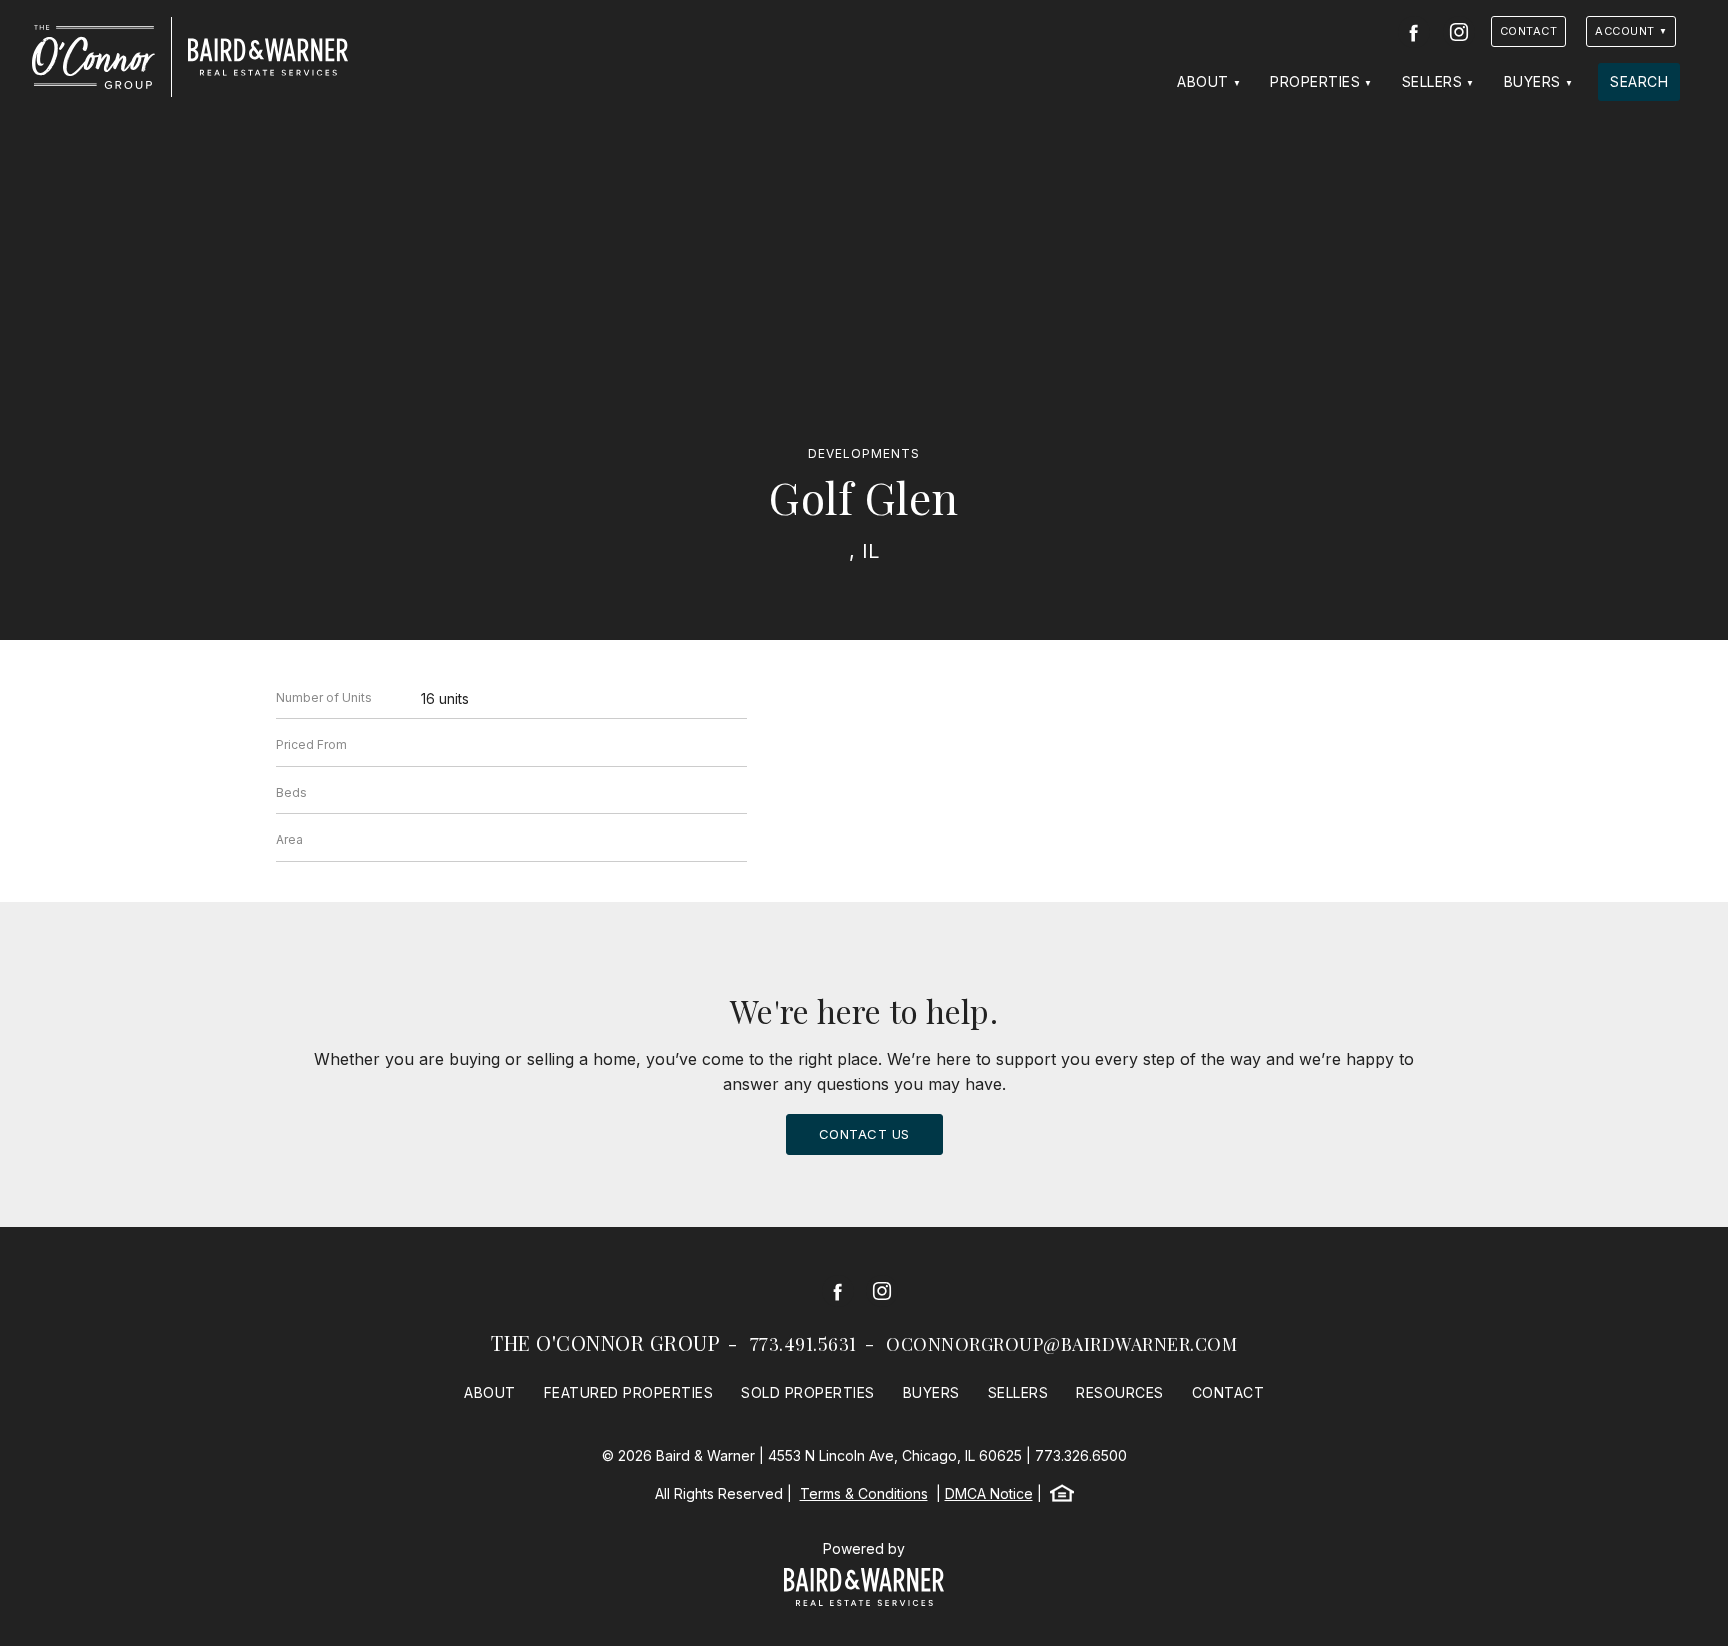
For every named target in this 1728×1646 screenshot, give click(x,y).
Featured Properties (629, 1392)
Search (1639, 81)
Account (1625, 31)
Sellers (1432, 81)
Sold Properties (808, 1392)
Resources (1120, 1392)
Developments (864, 453)
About (1203, 81)
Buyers (1532, 81)
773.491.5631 (803, 1344)
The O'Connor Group (605, 1342)
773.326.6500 (1081, 1455)
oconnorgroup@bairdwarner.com (1061, 1344)
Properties (1315, 81)
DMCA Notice (989, 1493)
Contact (1529, 31)
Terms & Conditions (864, 1493)
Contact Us (864, 1134)
